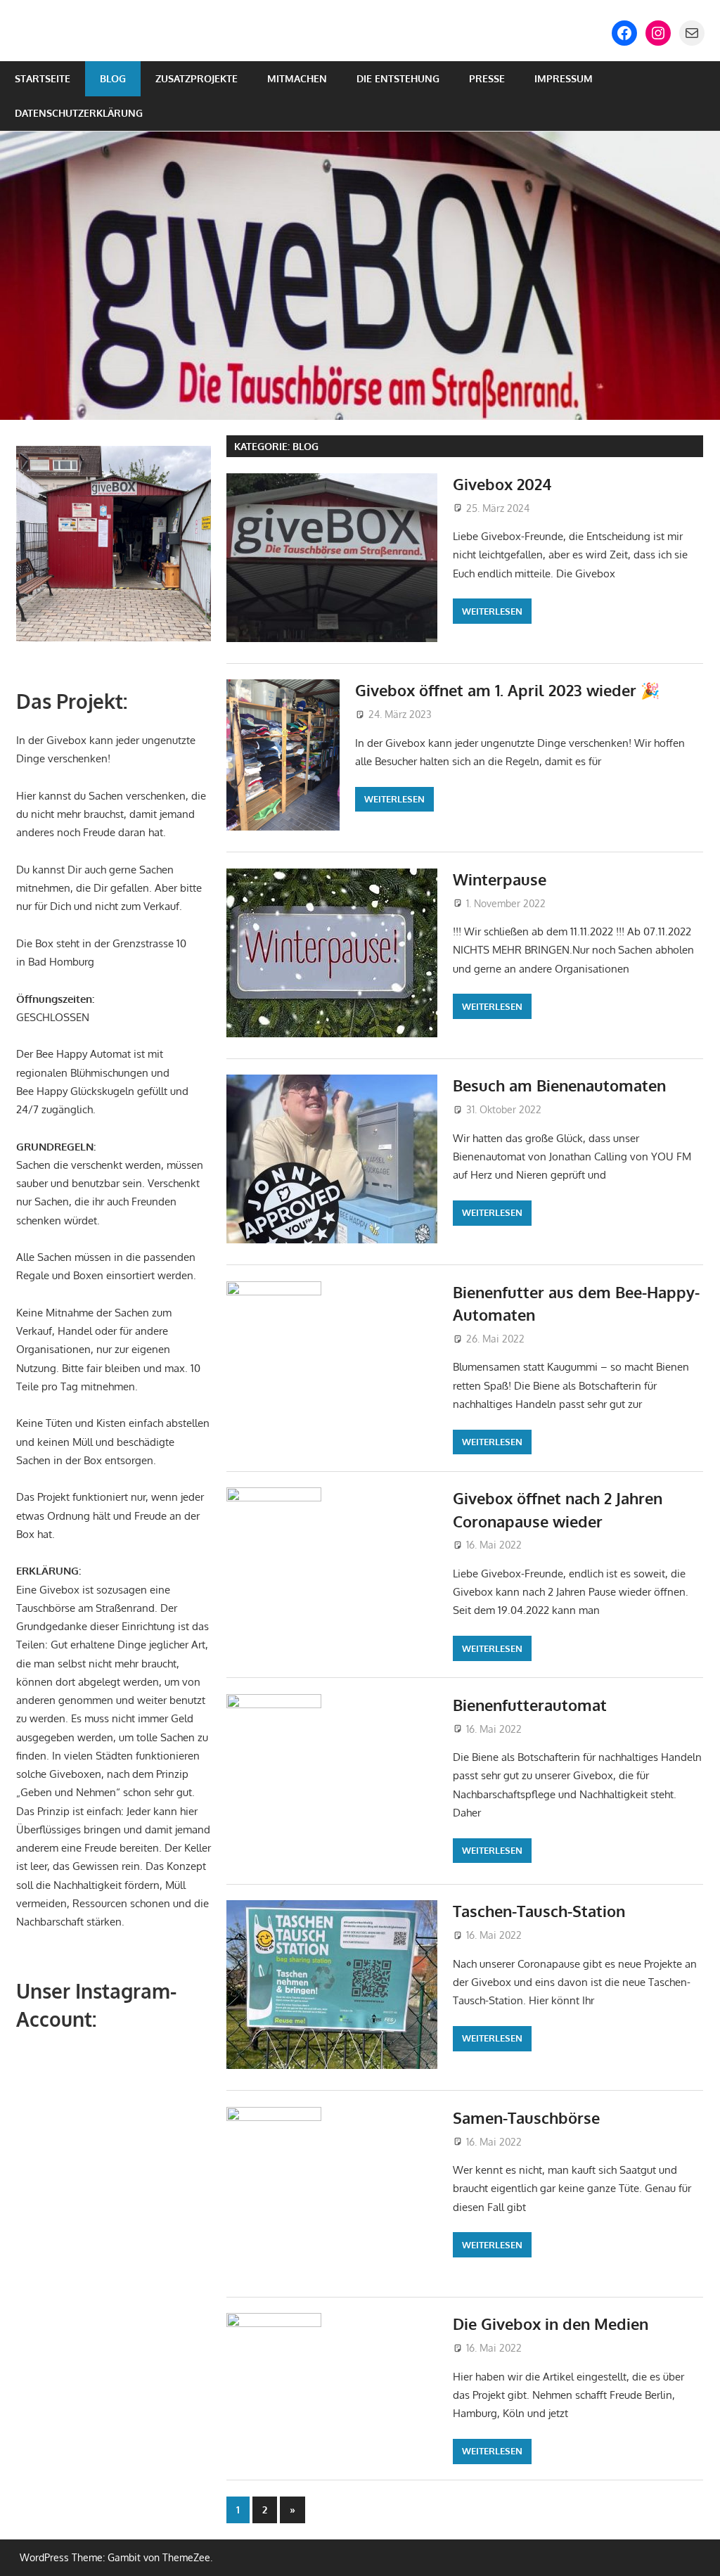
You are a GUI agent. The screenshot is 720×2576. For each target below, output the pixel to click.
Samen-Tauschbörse (526, 2117)
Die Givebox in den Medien (551, 2324)
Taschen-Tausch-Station (539, 1911)
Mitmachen (297, 78)
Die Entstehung (398, 78)
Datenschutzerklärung (79, 113)
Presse (487, 78)
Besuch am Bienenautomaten (559, 1085)
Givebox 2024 (502, 484)
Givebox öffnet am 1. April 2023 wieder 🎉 (507, 690)
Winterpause (500, 879)
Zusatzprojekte (197, 78)
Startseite (43, 78)
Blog (113, 78)
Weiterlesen (492, 611)
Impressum (564, 78)
